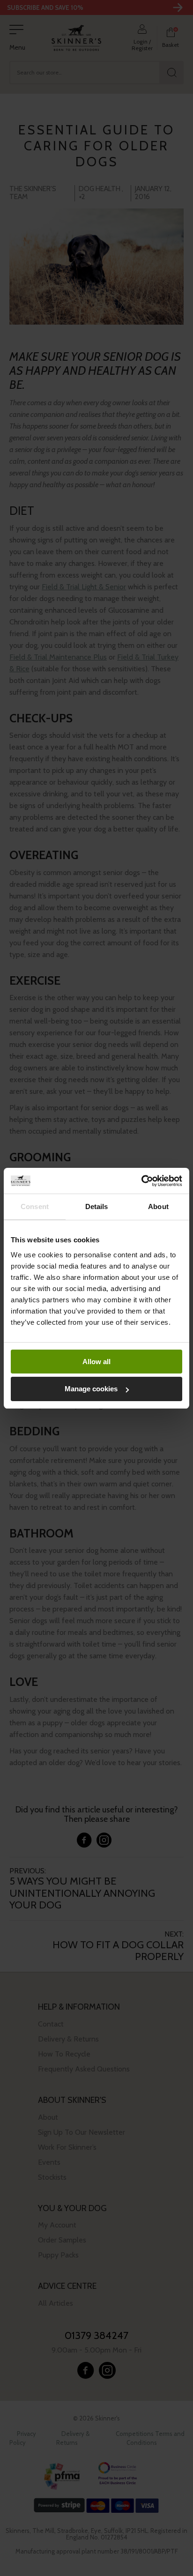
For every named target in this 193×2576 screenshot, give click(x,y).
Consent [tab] (35, 1206)
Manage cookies (91, 1389)
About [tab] (158, 1206)
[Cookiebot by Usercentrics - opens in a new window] (141, 1181)
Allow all (96, 1362)
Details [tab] (97, 1206)
